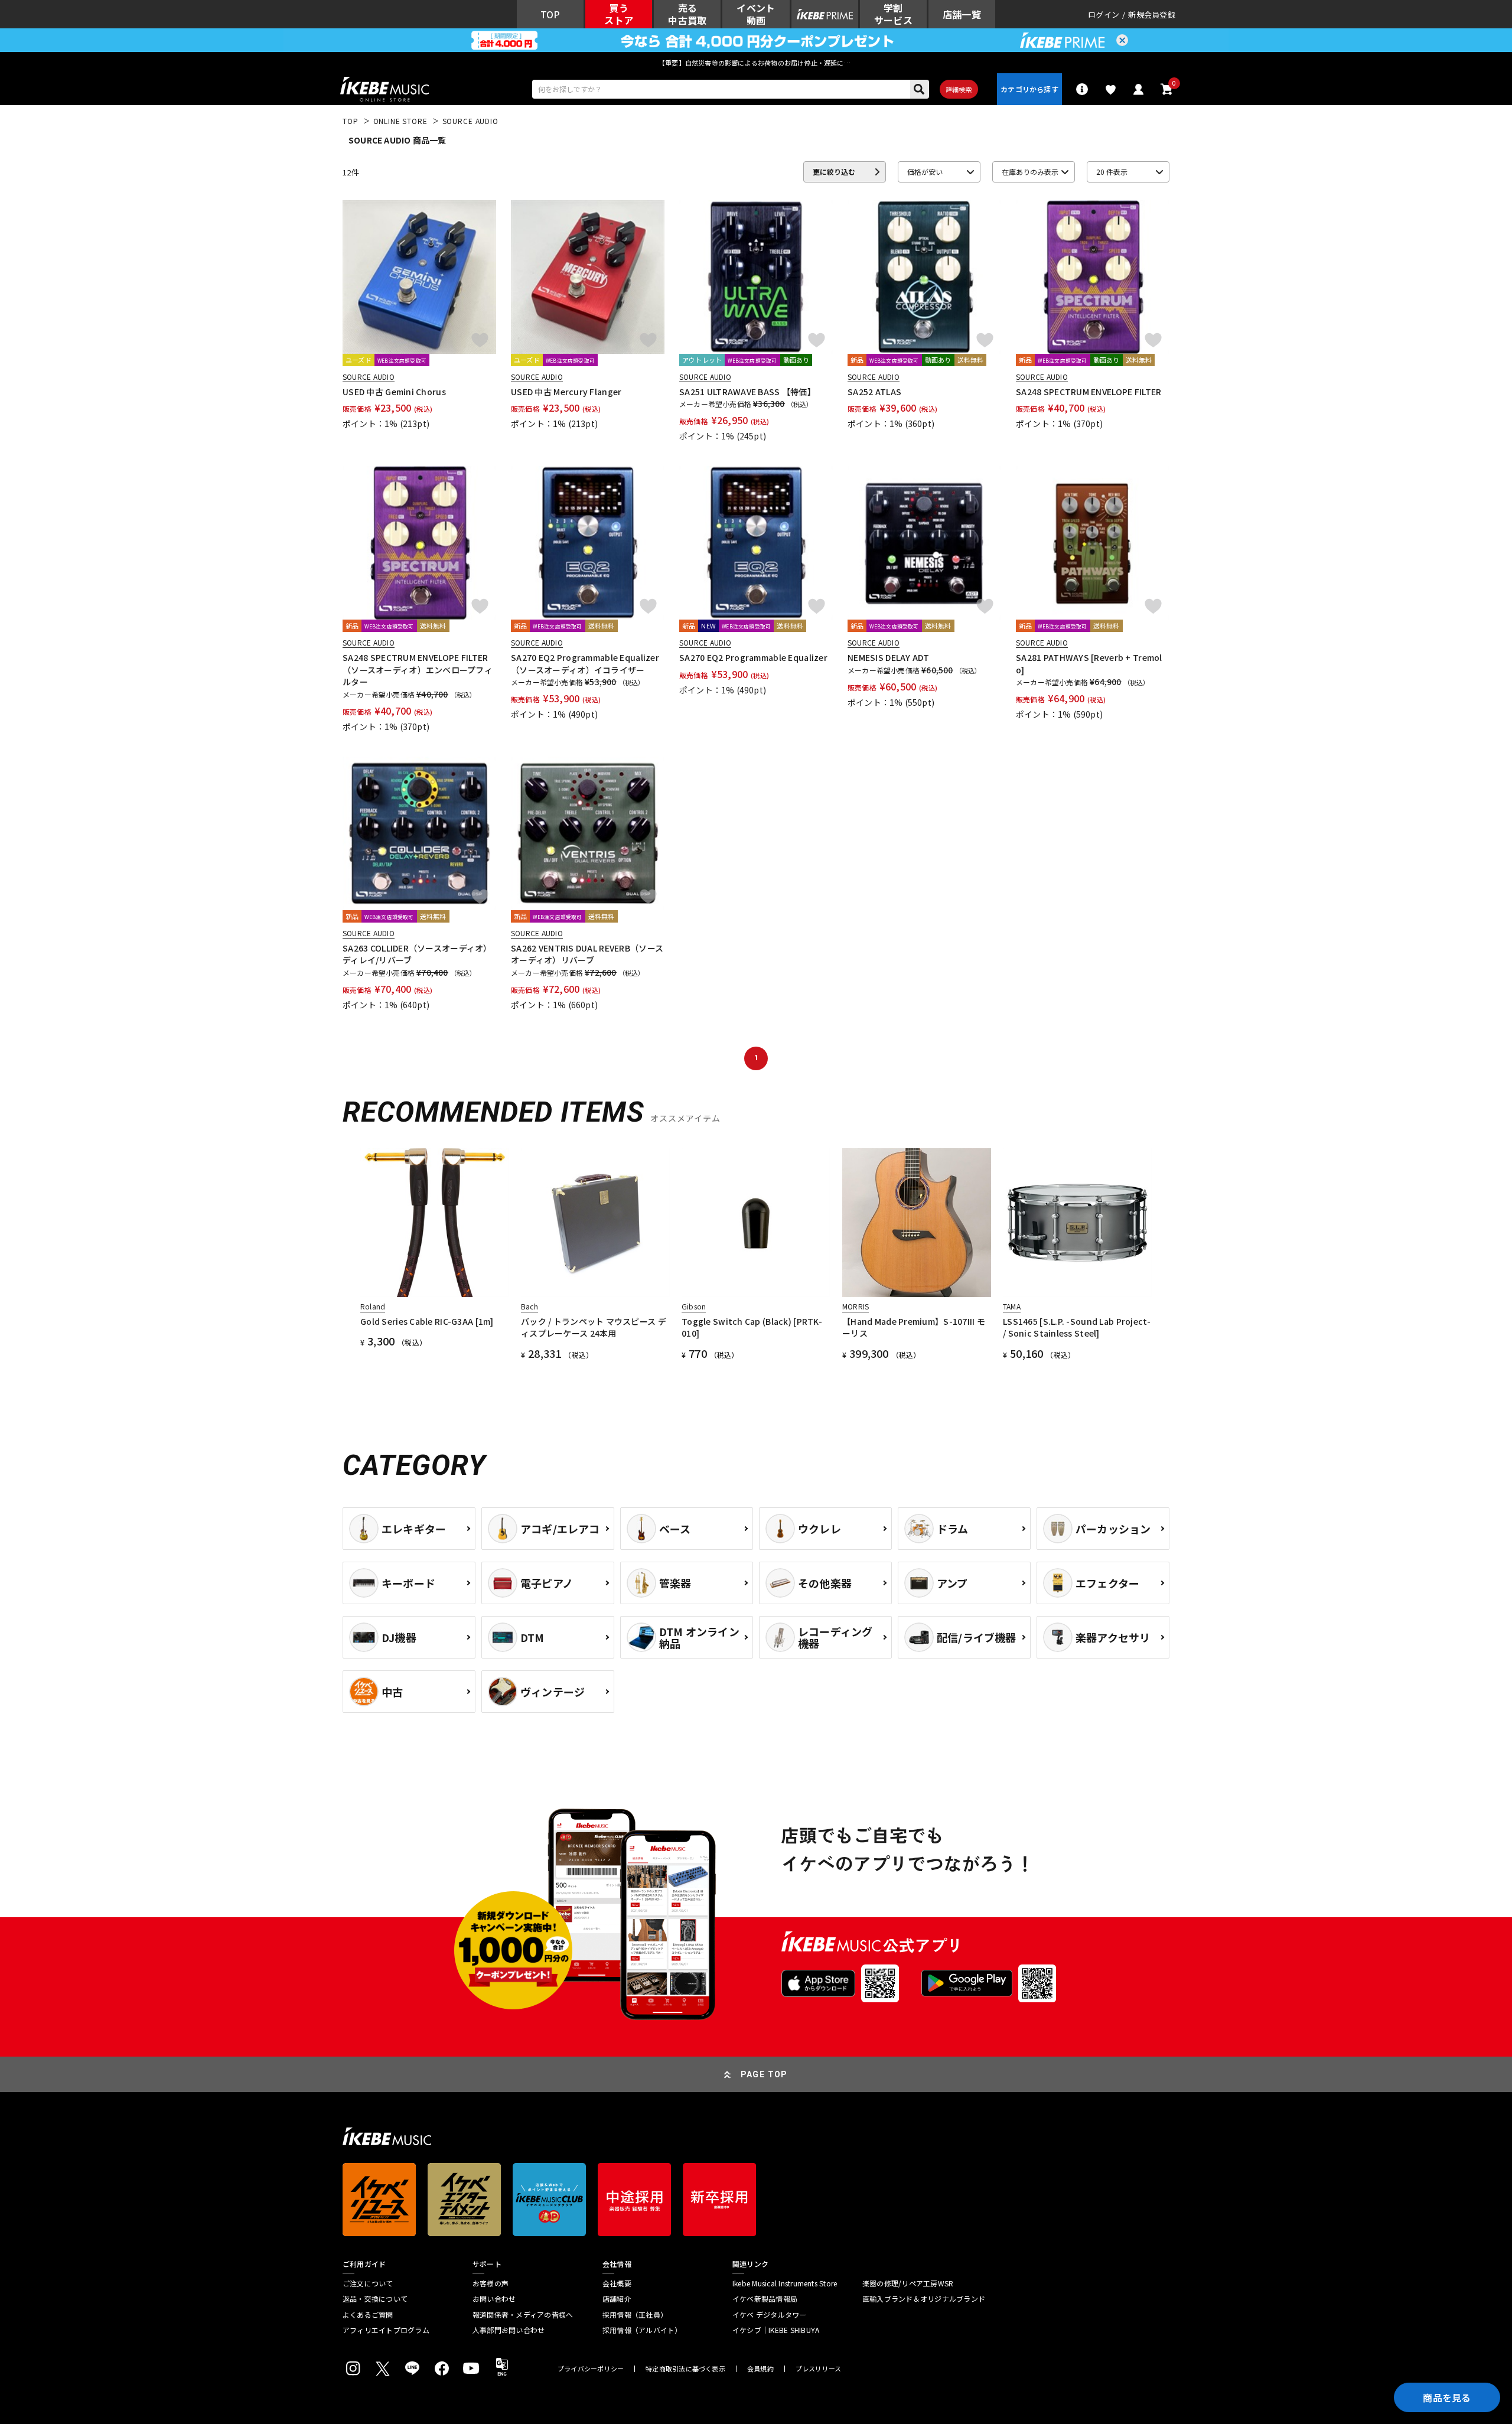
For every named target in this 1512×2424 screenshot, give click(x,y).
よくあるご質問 (368, 2315)
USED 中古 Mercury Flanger (566, 392)
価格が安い (925, 172)
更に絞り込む (834, 172)
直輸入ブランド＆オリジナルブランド (924, 2299)
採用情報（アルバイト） (642, 2330)
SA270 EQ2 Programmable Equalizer (753, 657)
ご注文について (368, 2283)
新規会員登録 (1152, 14)
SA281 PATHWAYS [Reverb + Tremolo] (1089, 663)
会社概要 (617, 2283)
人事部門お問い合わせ (509, 2330)
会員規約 (760, 2369)
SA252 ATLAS (874, 392)
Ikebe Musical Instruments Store (785, 2283)
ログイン (1104, 14)
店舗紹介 (617, 2299)
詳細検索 (959, 89)
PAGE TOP (764, 2074)
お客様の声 (491, 2283)
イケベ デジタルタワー (770, 2315)
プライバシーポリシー (591, 2369)
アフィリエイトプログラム (386, 2330)
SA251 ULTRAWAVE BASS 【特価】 (747, 392)
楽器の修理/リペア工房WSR (908, 2283)
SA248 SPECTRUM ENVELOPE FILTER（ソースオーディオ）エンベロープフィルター (418, 669)
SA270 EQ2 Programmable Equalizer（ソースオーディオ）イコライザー (585, 663)
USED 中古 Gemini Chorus (394, 392)
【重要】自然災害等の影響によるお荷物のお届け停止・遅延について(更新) (756, 63)
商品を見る (1447, 2397)
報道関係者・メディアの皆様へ (523, 2315)
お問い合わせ (494, 2299)
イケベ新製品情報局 (765, 2299)
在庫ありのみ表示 (1030, 172)
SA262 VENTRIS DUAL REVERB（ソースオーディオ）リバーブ (587, 954)
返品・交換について (375, 2299)
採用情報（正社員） (635, 2315)
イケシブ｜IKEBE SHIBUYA (776, 2330)
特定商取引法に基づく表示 (685, 2369)
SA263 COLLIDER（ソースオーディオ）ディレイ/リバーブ (417, 954)
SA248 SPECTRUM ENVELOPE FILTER (1089, 392)
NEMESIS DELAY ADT (889, 657)
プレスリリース (819, 2369)
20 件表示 (1112, 172)
